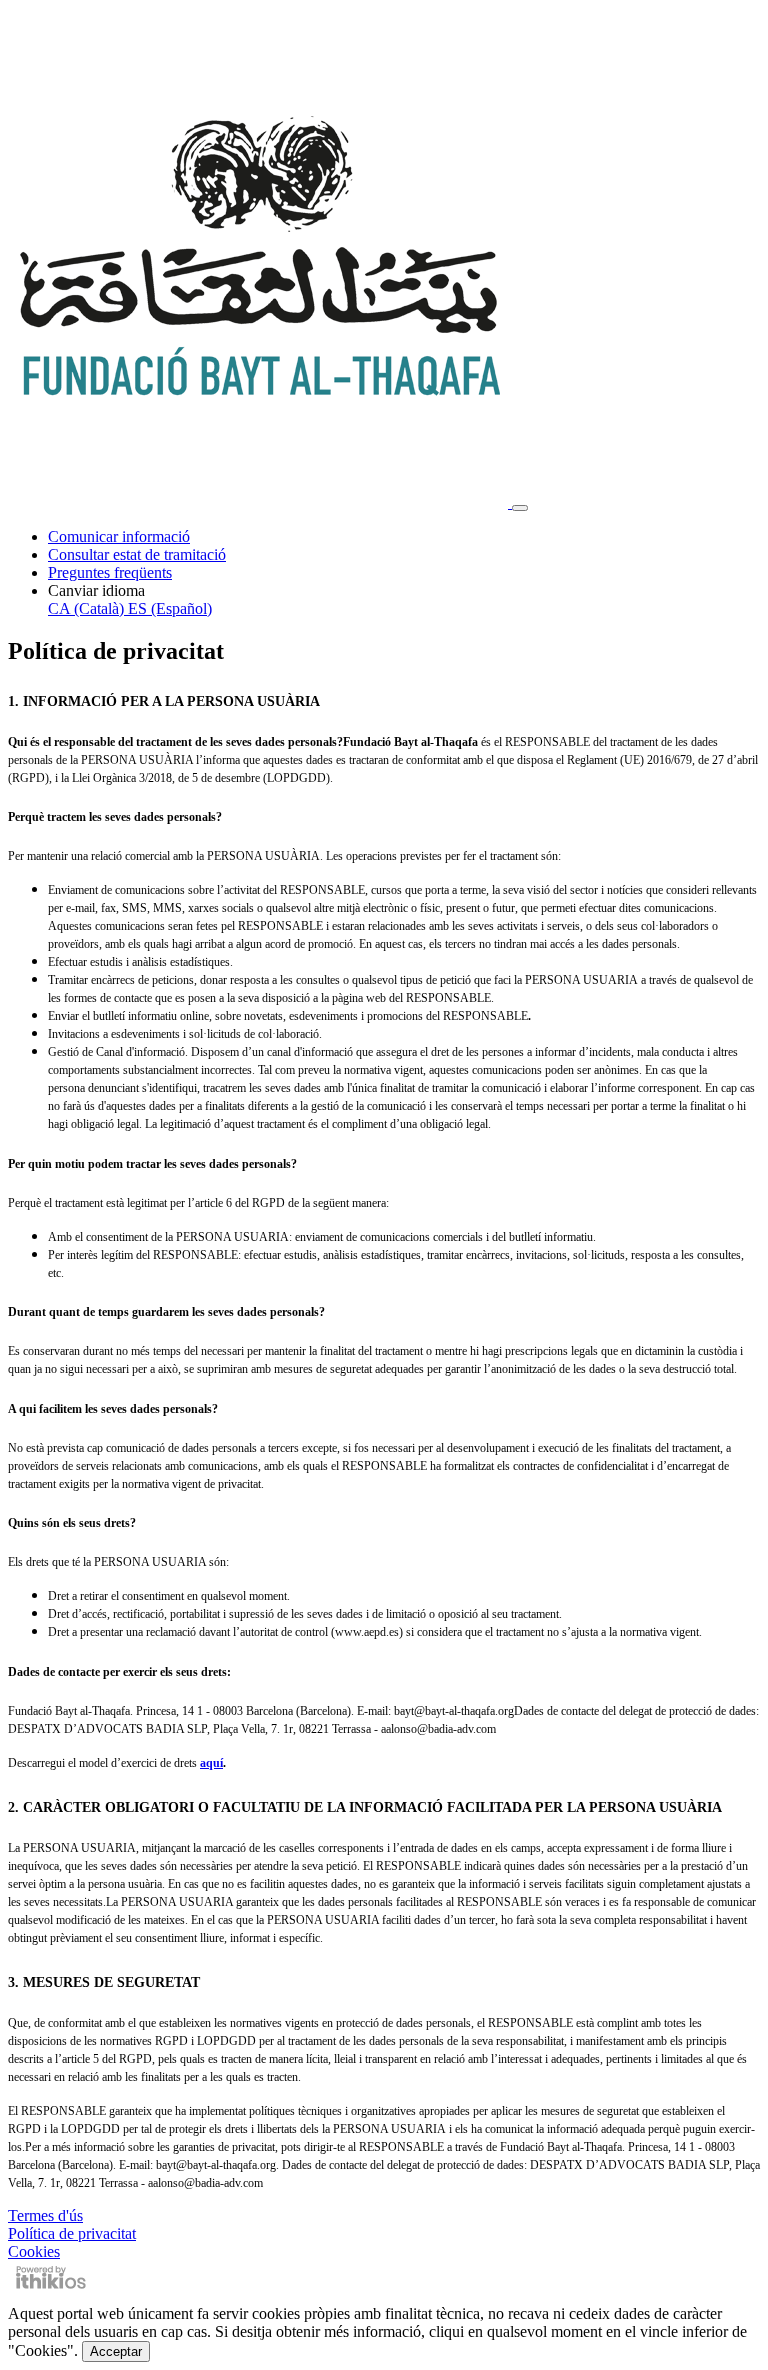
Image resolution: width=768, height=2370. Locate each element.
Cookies (34, 2251)
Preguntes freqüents (110, 572)
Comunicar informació (119, 536)
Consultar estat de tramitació (137, 554)
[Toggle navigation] (520, 508)
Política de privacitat (72, 2233)
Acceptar (116, 2351)
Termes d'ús (45, 2215)
